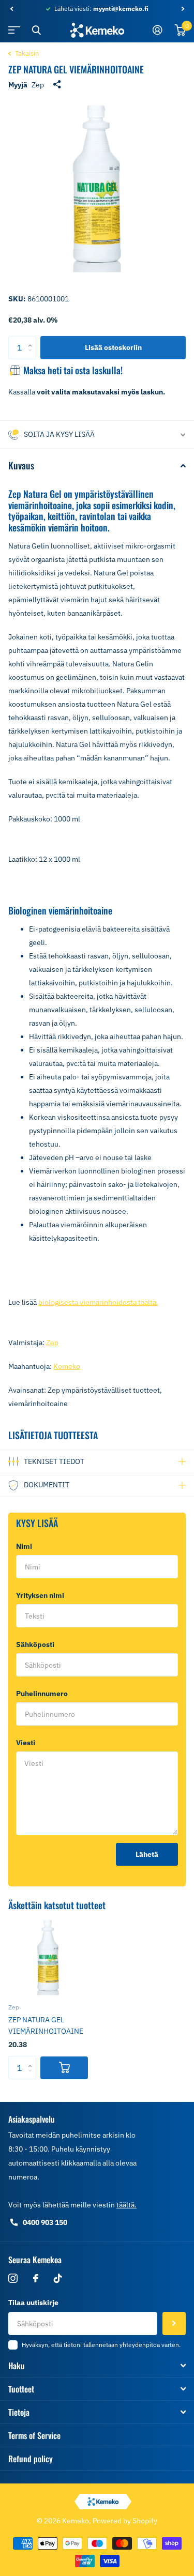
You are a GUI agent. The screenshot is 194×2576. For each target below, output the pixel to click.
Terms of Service (34, 2435)
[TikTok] (58, 2278)
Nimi (26, 1546)
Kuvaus (21, 465)
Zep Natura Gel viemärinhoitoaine (46, 2025)
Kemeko (67, 1366)
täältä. (126, 2205)
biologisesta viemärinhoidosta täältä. (98, 1302)
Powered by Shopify (125, 2521)
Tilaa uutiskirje (33, 2303)
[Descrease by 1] (32, 356)
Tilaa (174, 2323)
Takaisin (26, 54)
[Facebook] (36, 2278)
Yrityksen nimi (40, 1595)
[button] (11, 9)
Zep (38, 85)
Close (36, 30)
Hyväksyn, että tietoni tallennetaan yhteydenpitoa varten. (101, 2345)
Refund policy (31, 2459)
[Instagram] (13, 2278)
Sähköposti (38, 1644)
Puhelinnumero (42, 1694)
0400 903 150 (45, 2222)
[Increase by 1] (32, 339)
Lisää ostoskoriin (113, 347)
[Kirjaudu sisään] (158, 30)
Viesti (28, 1743)
